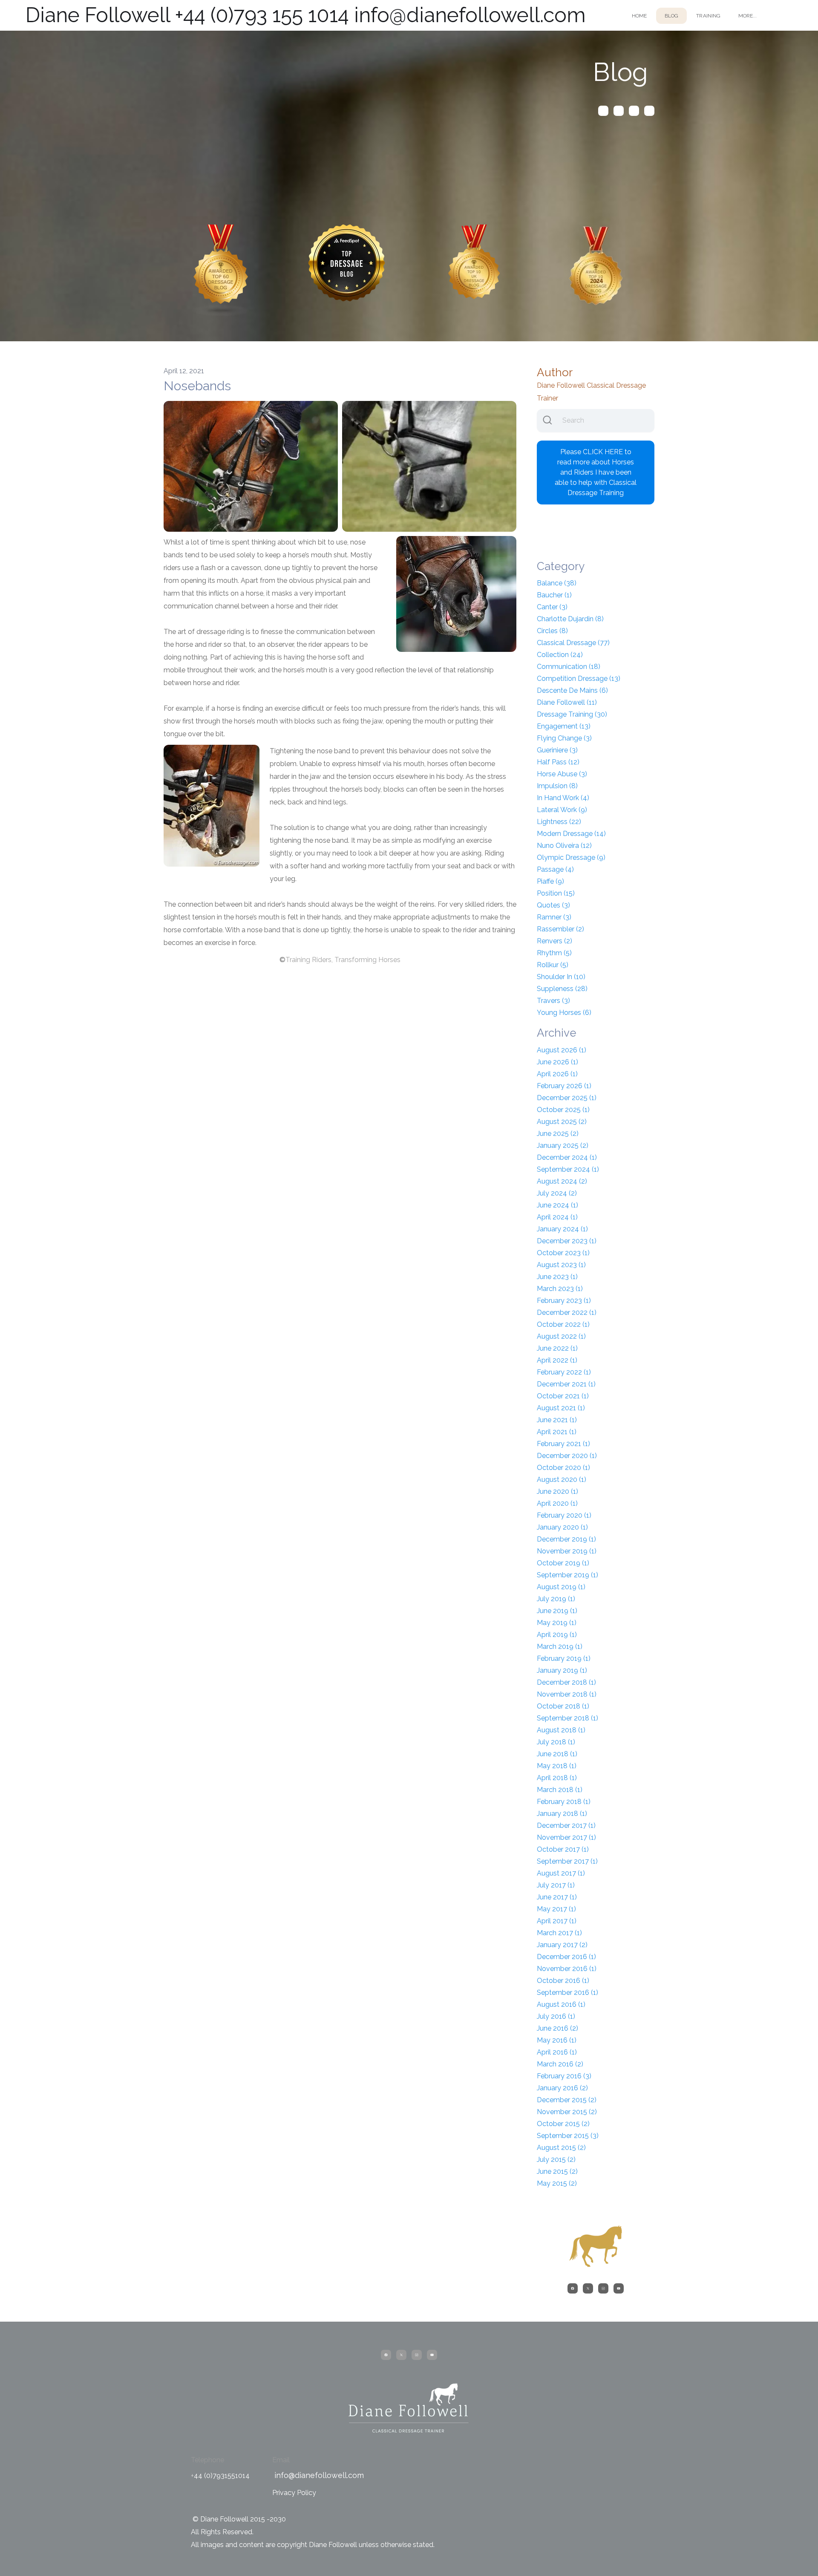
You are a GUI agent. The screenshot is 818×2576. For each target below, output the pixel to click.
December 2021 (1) (566, 1384)
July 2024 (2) (557, 1193)
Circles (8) (552, 631)
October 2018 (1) (563, 1706)
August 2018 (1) (561, 1730)
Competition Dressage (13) (579, 679)
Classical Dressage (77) (573, 643)
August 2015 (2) (561, 2148)
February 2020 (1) (564, 1515)
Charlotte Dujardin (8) (570, 619)
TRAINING (708, 16)
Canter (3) (552, 607)
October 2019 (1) (563, 1563)
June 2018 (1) (557, 1754)
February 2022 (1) (564, 1372)
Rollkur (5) (553, 965)
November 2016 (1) (567, 1969)
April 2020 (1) (557, 1503)
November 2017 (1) (566, 1837)
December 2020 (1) (567, 1456)
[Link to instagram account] (634, 111)
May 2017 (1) (556, 1909)
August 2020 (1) (562, 1480)
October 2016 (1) (563, 1981)
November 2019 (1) (567, 1551)
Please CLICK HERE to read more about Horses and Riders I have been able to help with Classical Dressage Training (596, 472)
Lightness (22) (559, 822)
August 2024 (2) (562, 1181)
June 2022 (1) (557, 1348)
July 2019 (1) (556, 1599)
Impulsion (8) (557, 786)
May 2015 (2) (557, 2183)
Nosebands (197, 386)
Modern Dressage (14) (571, 834)
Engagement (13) (564, 726)
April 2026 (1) (557, 1074)
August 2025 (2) (562, 1122)
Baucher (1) (554, 595)
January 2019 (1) (562, 1670)
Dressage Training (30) (572, 714)
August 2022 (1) (561, 1336)
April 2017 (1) (557, 1921)
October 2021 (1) (563, 1396)
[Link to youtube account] (649, 111)
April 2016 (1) (557, 2052)
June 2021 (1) (557, 1420)
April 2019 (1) (557, 1635)
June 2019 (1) (557, 1611)
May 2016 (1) (557, 2040)
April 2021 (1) (557, 1432)
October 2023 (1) (563, 1253)
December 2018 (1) (566, 1682)
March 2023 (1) (560, 1289)
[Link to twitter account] (619, 111)
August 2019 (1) (561, 1587)
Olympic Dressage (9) (571, 857)
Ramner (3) (554, 917)
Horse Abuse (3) (562, 774)
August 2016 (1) (561, 2004)
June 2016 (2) (557, 2028)
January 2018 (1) (562, 1814)
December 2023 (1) (567, 1241)
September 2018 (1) (567, 1718)
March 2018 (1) (560, 1790)
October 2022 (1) (563, 1324)
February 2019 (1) (564, 1658)
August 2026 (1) (562, 1050)
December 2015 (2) (567, 2100)
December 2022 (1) (567, 1312)
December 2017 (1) (566, 1825)
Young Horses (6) (564, 1013)
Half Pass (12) (558, 762)
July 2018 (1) (556, 1742)
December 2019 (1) (566, 1539)
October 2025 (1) (563, 1110)
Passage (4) (555, 869)
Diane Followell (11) (567, 702)
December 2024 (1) (567, 1157)
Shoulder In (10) (561, 977)
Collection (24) (560, 655)
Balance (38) (557, 583)
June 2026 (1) (557, 1062)
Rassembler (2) (560, 929)
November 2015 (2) (567, 2112)
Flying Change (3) (564, 738)
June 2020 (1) (557, 1491)
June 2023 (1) (557, 1277)
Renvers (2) (554, 941)
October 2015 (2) (563, 2124)
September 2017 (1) (567, 1861)
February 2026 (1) (564, 1086)
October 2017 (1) (563, 1849)
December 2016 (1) (566, 1957)
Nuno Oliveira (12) (564, 846)
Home (639, 16)
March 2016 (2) (560, 2064)
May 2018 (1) (557, 1766)
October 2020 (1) (563, 1468)
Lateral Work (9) (562, 810)
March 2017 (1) (559, 1933)
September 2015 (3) (568, 2136)
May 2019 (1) (557, 1623)
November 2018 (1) (567, 1694)
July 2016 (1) (556, 2016)
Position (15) (556, 893)
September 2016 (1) (567, 1993)
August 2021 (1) (561, 1408)
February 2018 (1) (564, 1802)
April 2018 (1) (557, 1778)
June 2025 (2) (558, 1134)
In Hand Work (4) (563, 798)
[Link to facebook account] (603, 111)
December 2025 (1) (567, 1098)
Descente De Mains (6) (572, 690)
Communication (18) (569, 667)
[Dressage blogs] (221, 270)
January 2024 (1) (562, 1229)
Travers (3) (553, 1001)
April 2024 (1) (557, 1217)
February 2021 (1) (563, 1444)
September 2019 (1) (567, 1575)
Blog (671, 16)
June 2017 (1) (557, 1897)
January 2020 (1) (562, 1527)
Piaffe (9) (550, 881)
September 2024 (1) (568, 1169)
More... (747, 16)
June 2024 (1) (557, 1205)
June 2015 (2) (557, 2171)
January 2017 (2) (562, 1945)
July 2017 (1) (556, 1885)
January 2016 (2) (562, 2088)
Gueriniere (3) (557, 750)
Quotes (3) (553, 905)
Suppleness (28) (562, 989)
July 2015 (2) (556, 2160)
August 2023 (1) (561, 1265)
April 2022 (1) (557, 1360)
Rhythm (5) (554, 953)
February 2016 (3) (564, 2076)
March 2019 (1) (560, 1647)
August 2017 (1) (561, 1873)
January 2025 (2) (563, 1145)
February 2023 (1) (564, 1301)
